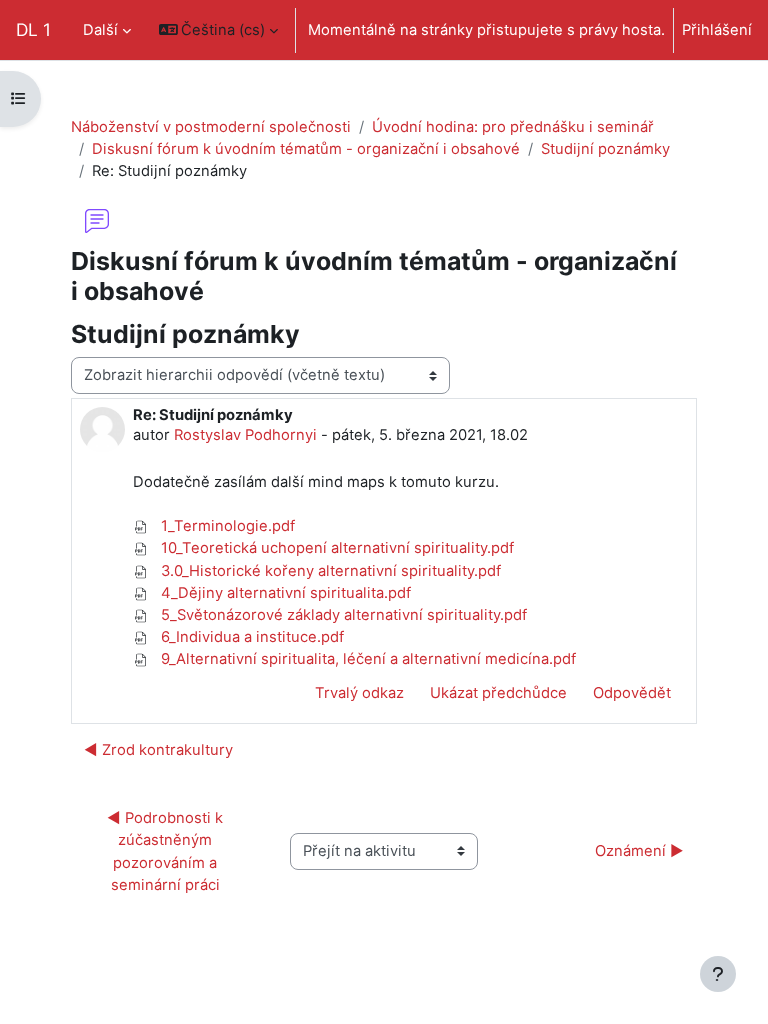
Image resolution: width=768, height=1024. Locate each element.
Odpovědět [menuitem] (632, 693)
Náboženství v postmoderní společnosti (211, 127)
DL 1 (33, 29)
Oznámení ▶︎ (639, 851)
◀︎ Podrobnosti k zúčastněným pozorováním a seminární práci (167, 851)
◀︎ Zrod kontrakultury (158, 750)
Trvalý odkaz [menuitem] (359, 693)
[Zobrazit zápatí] (718, 974)
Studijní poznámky (605, 149)
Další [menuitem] (100, 30)
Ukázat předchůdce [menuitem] (498, 693)
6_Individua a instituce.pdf (250, 637)
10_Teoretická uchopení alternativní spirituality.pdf (335, 548)
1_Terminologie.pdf (226, 526)
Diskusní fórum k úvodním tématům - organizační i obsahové (306, 149)
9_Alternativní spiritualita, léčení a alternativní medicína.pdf (366, 659)
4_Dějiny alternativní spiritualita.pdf (284, 593)
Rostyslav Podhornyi (245, 435)
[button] (219, 30)
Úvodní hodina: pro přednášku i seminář (513, 127)
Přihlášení (717, 30)
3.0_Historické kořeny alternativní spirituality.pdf (329, 571)
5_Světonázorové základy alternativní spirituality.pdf (342, 615)
